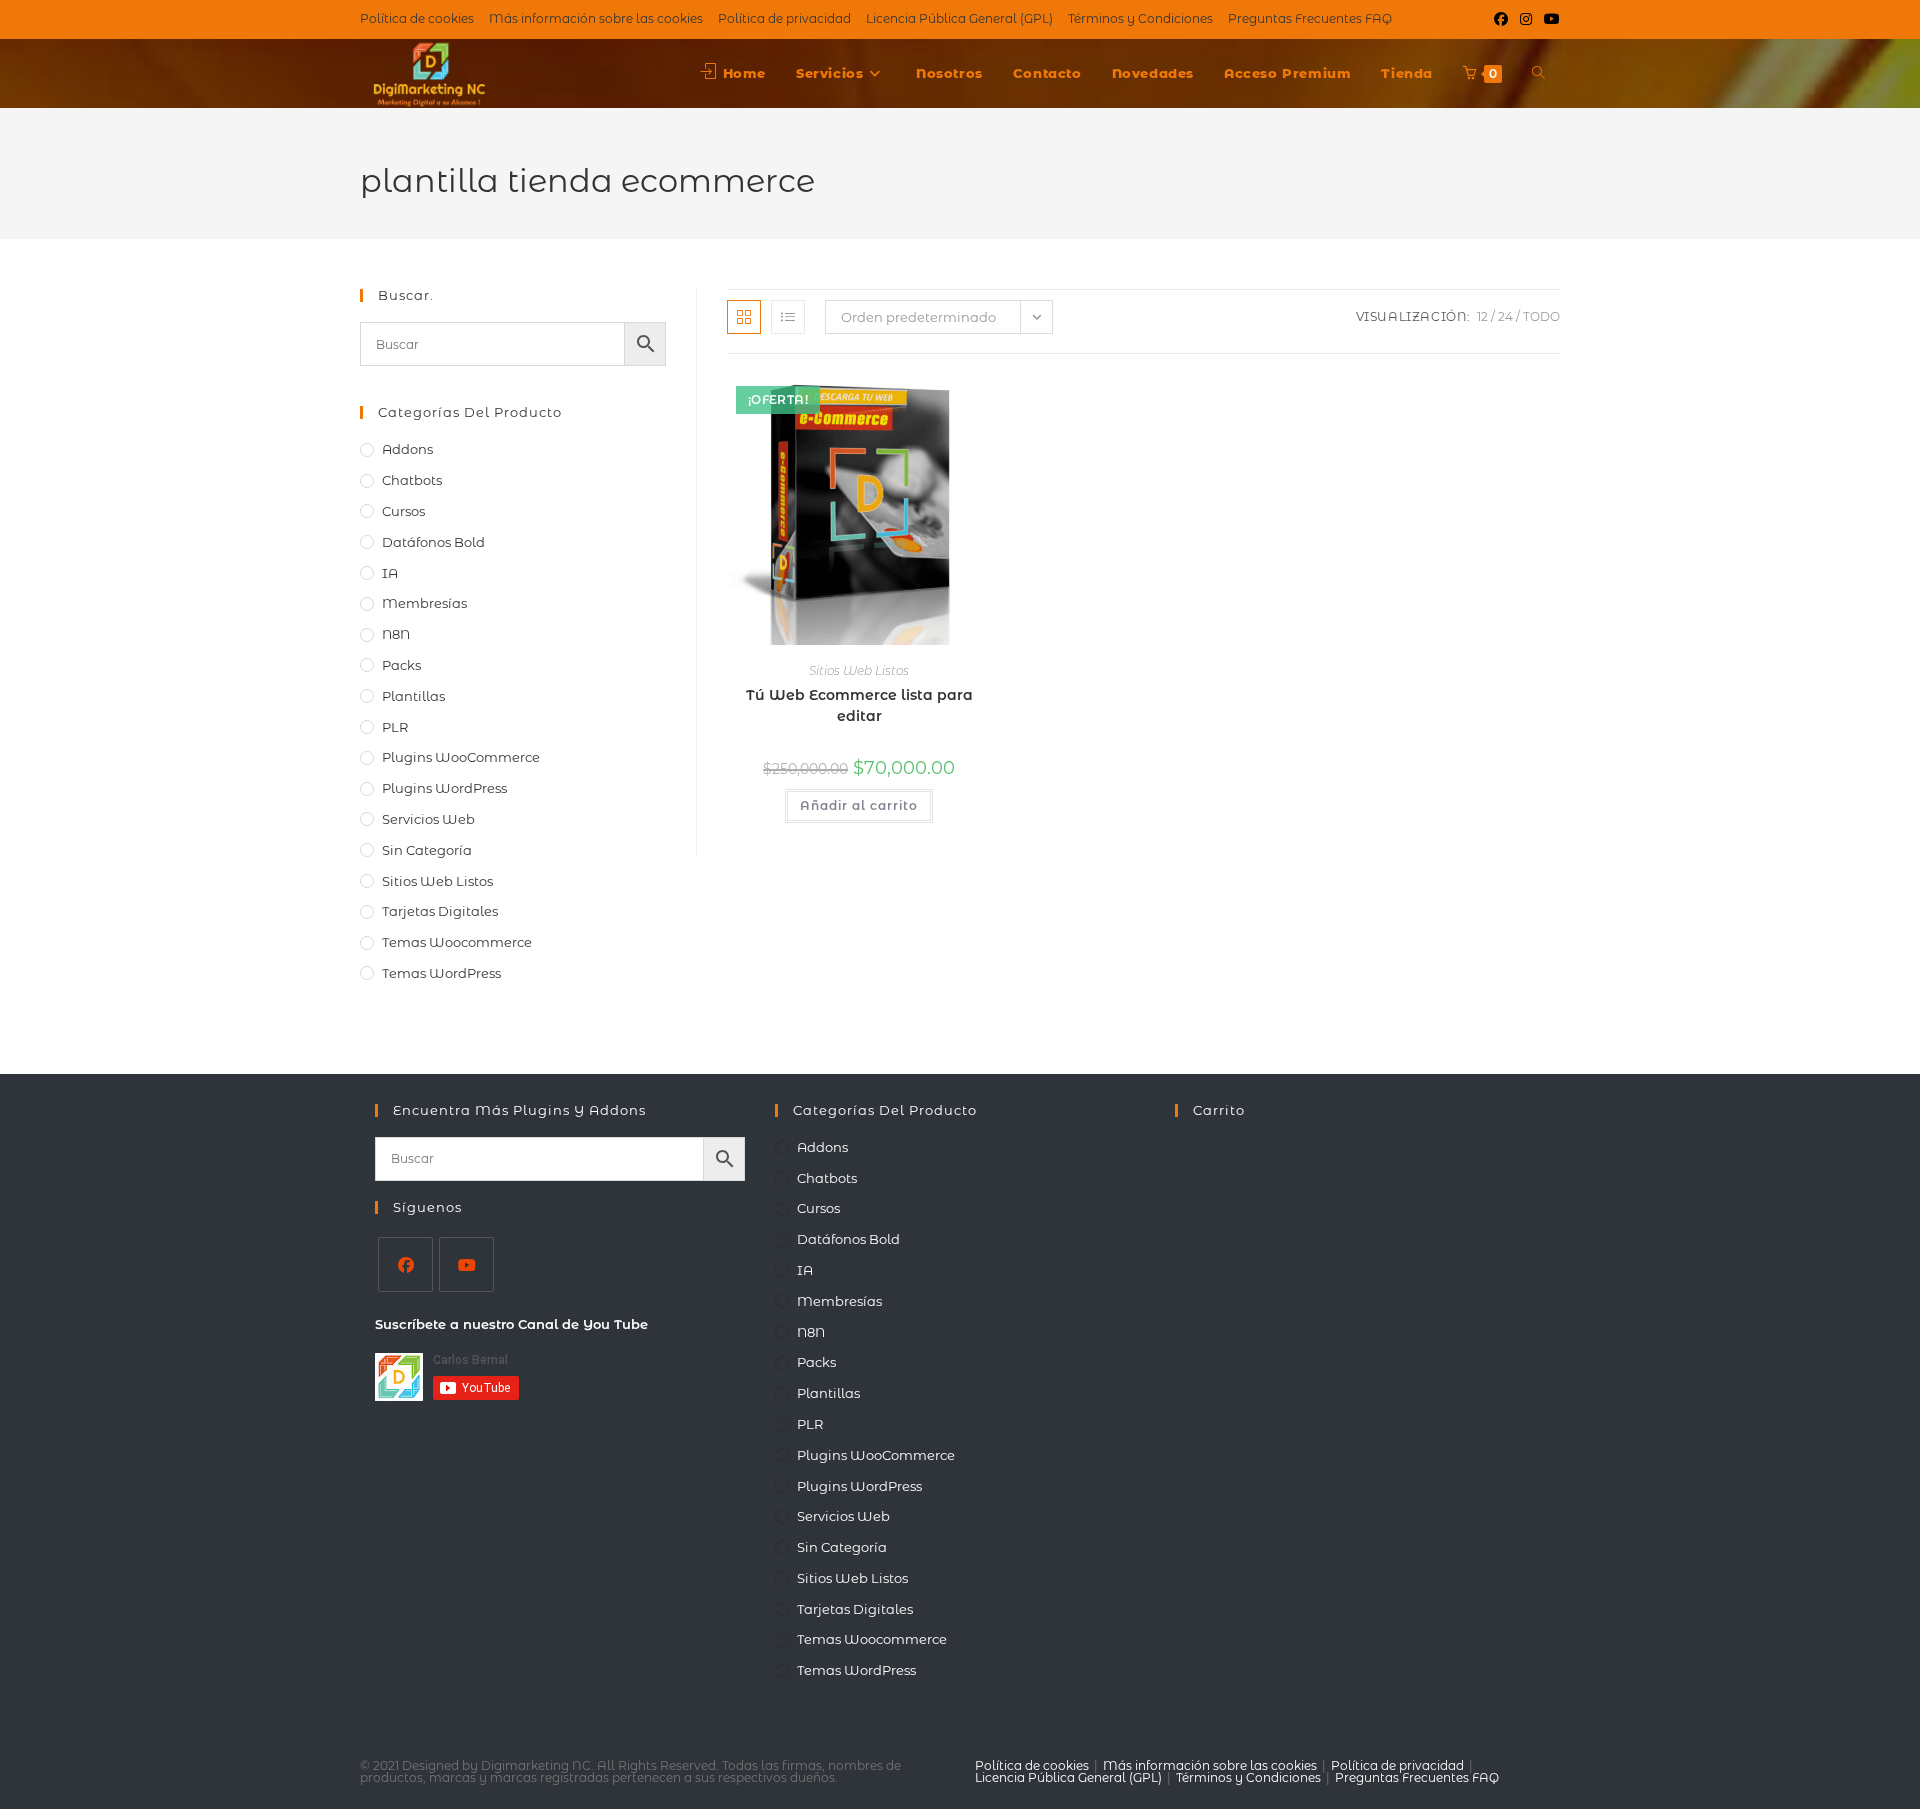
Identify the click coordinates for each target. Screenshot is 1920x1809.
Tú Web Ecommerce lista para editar (859, 705)
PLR (395, 727)
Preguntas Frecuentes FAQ (1417, 1777)
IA (390, 573)
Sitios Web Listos (859, 670)
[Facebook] (405, 1264)
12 (1482, 316)
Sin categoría (427, 850)
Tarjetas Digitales (440, 911)
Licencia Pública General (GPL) (1068, 1777)
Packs (401, 665)
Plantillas (413, 696)
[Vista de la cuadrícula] (744, 317)
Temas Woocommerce (457, 942)
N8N (396, 634)
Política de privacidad (1397, 1765)
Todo (1541, 316)
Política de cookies (1032, 1765)
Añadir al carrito (859, 805)
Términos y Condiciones (1248, 1777)
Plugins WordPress (444, 788)
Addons (407, 449)
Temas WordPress (441, 973)
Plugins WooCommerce (461, 757)
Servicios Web (428, 819)
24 (1505, 316)
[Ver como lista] (788, 317)
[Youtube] (466, 1264)
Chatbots (412, 480)
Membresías (424, 603)
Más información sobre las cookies (1210, 1765)
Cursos (403, 511)
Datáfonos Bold (433, 542)
